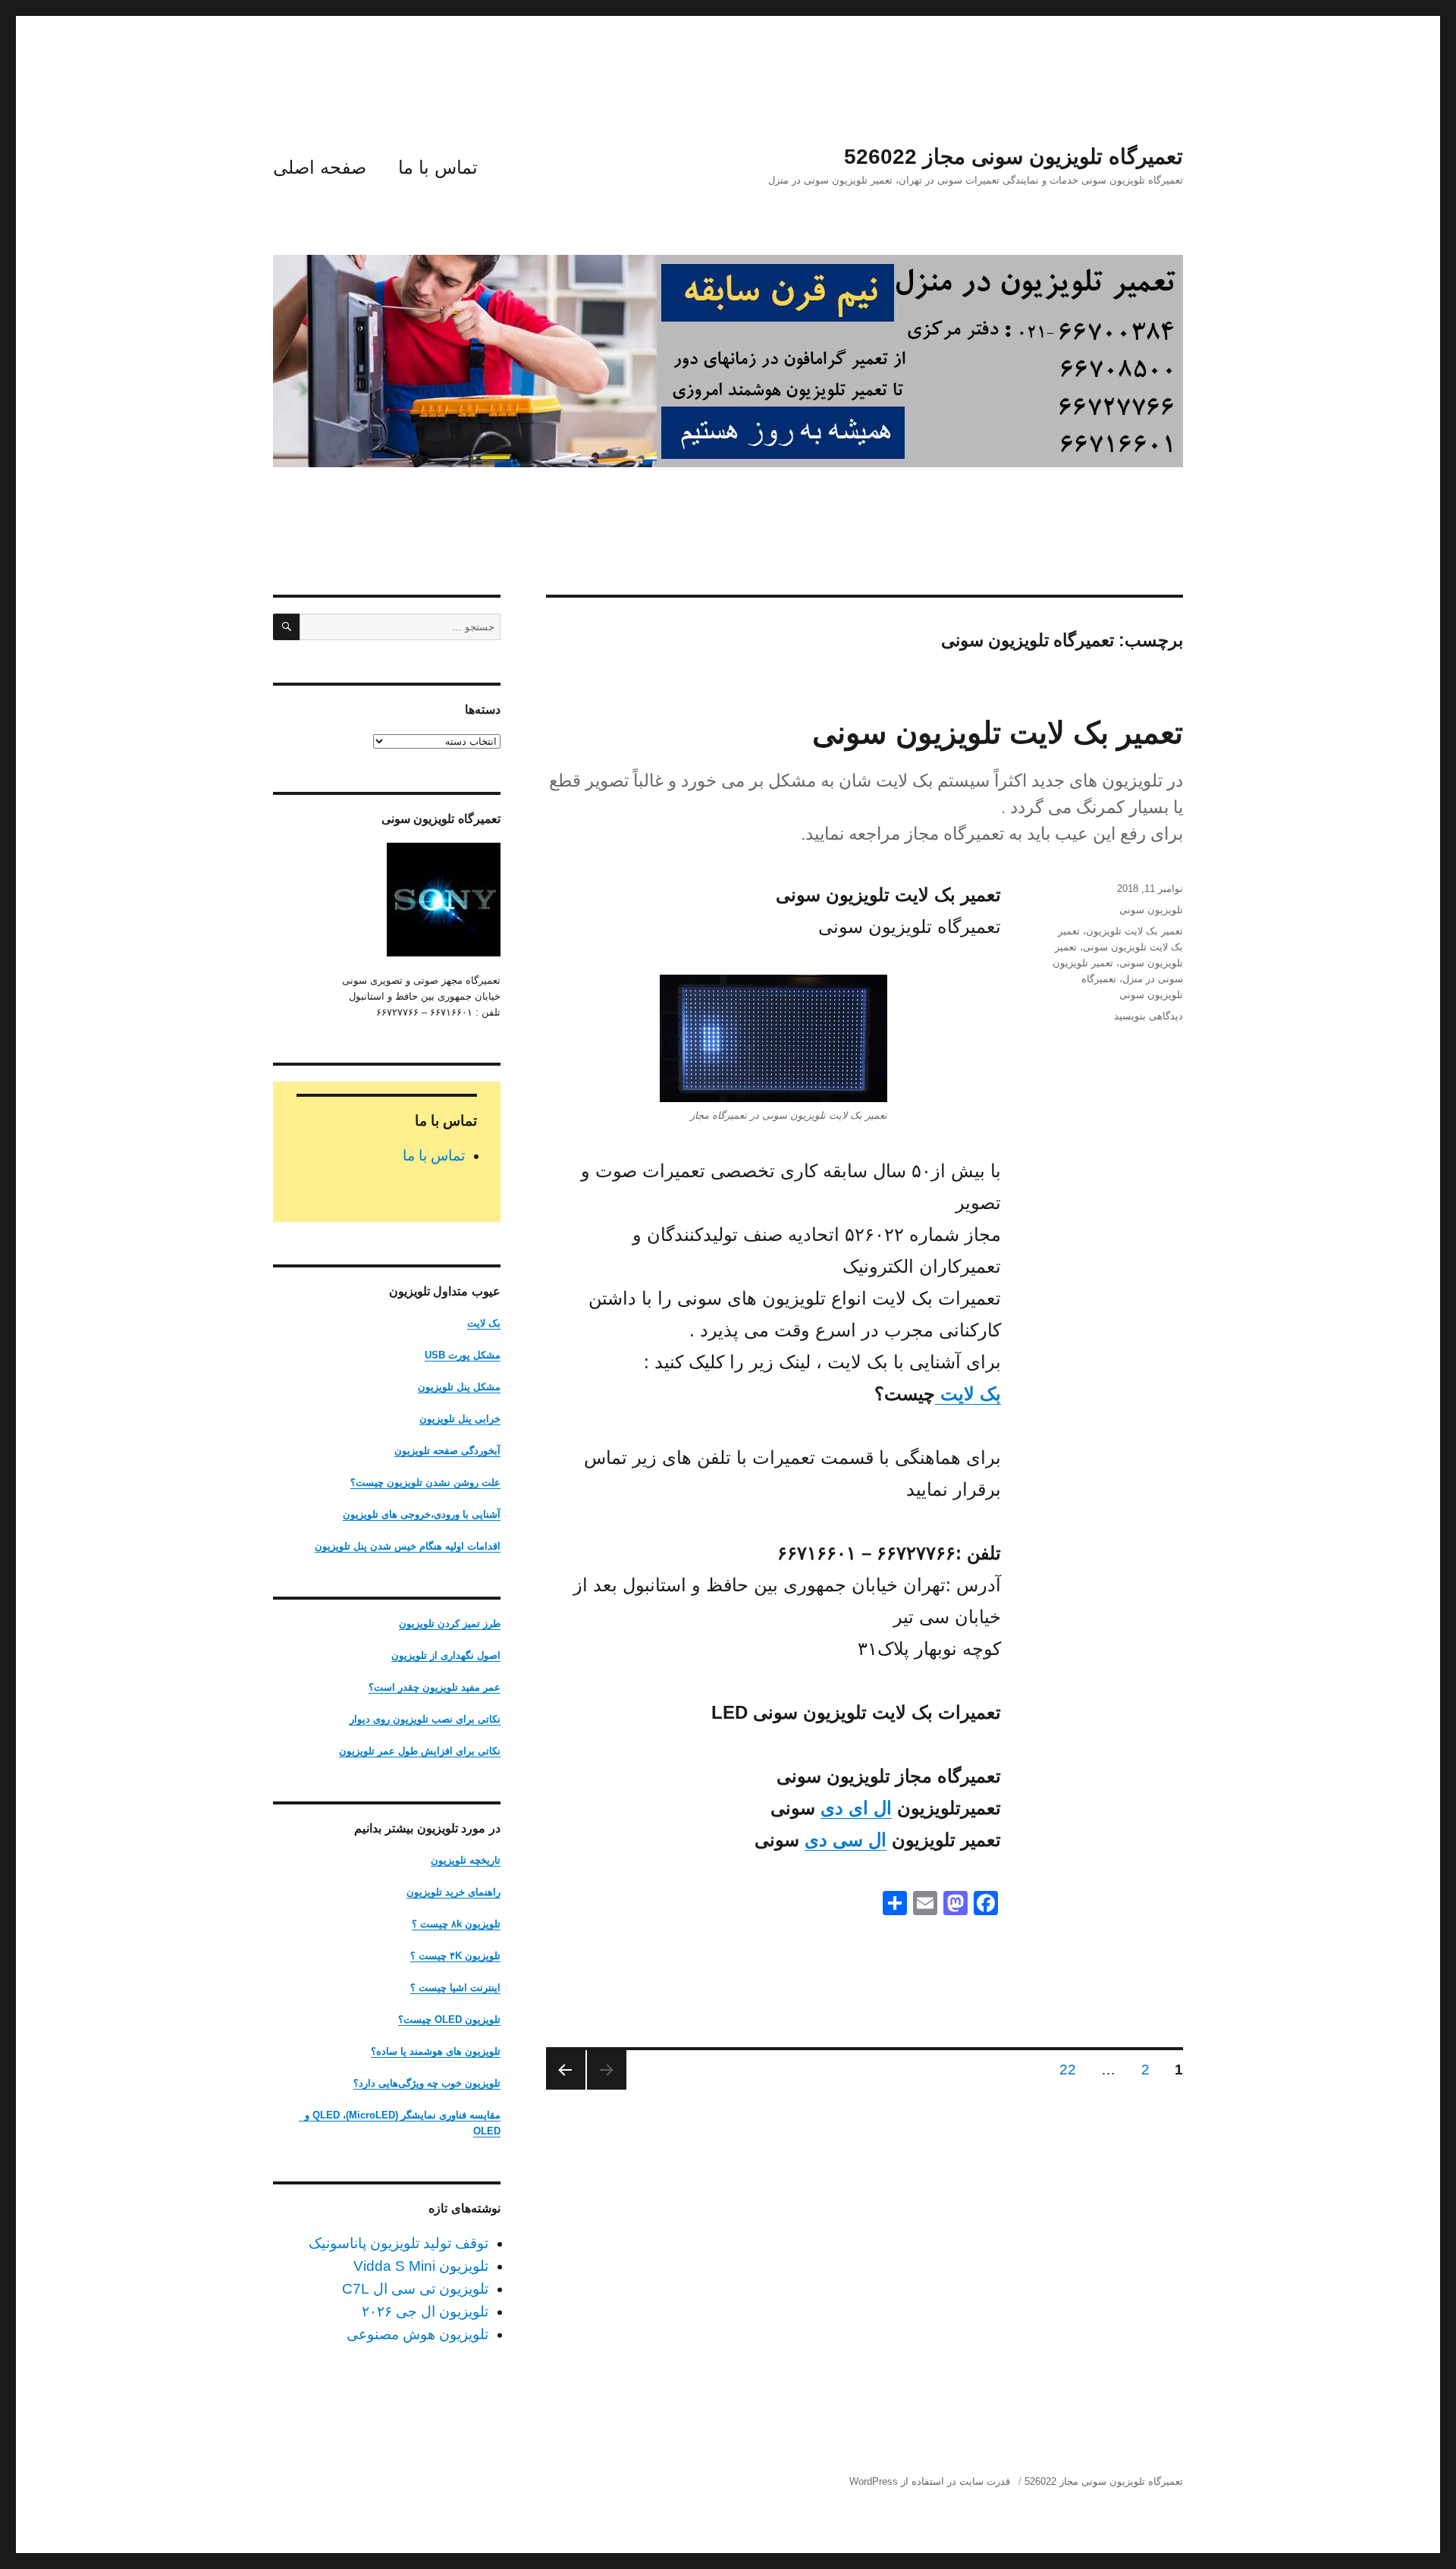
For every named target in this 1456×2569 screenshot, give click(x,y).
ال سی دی (846, 1840)
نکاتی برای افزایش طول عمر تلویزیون (420, 1751)
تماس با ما (438, 167)
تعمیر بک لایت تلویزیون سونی (998, 733)
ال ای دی (856, 1808)
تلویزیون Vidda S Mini (421, 2266)
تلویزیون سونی (1151, 910)
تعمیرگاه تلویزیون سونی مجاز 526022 (1014, 157)
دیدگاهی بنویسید (1148, 1016)
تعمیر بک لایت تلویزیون (1134, 931)
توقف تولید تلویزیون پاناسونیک (399, 2243)
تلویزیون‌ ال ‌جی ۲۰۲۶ (425, 2311)
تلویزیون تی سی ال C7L (415, 2289)
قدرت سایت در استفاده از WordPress (930, 2481)
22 (1064, 2069)
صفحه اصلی (320, 167)
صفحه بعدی (566, 2070)
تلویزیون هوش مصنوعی (417, 2334)
